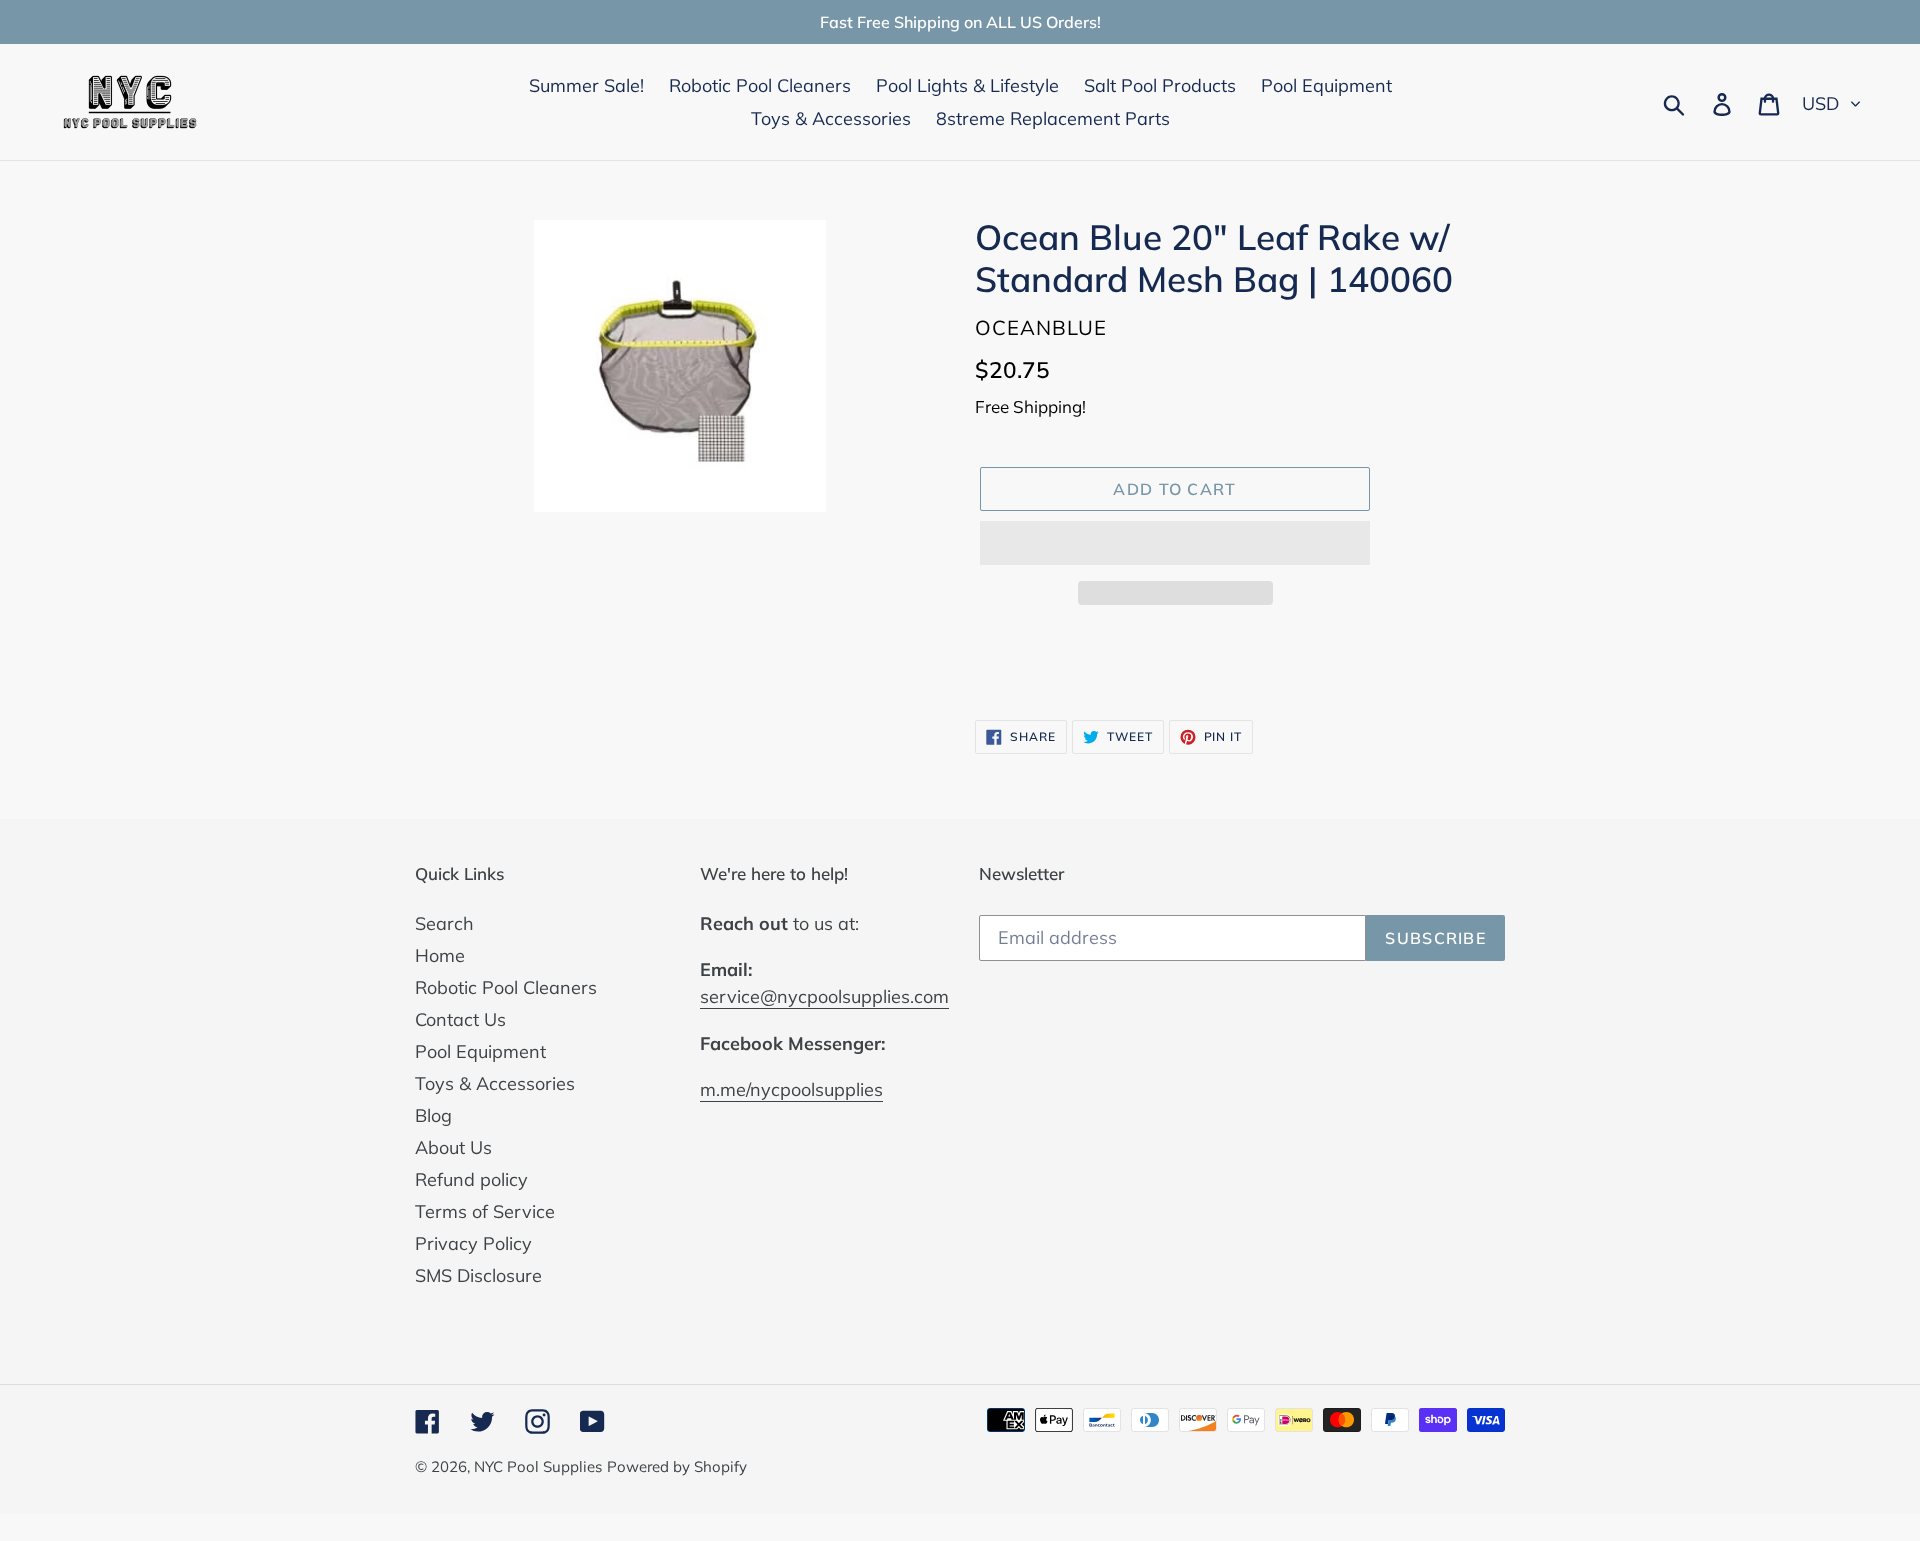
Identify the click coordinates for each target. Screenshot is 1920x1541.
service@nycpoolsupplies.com (824, 996)
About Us (453, 1147)
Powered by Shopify (677, 1466)
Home (440, 955)
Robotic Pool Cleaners (506, 987)
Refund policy (471, 1179)
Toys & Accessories (495, 1083)
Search (444, 923)
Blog (433, 1115)
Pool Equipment (480, 1051)
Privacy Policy (473, 1243)
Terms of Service (485, 1211)
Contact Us (460, 1019)
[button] (1175, 543)
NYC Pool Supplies (538, 1466)
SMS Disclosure (478, 1275)
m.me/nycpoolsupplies (791, 1089)
